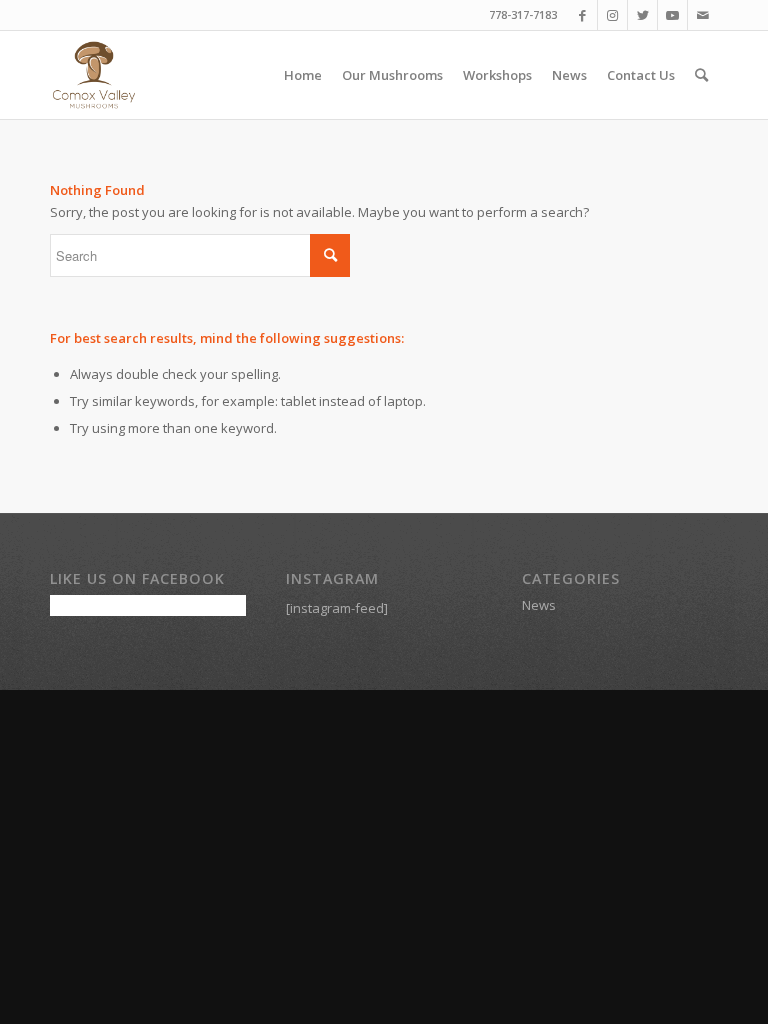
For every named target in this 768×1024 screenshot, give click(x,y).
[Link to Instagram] (612, 15)
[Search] (701, 75)
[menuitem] (303, 75)
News (539, 605)
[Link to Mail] (703, 15)
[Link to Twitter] (642, 15)
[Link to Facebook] (582, 15)
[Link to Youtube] (672, 15)
